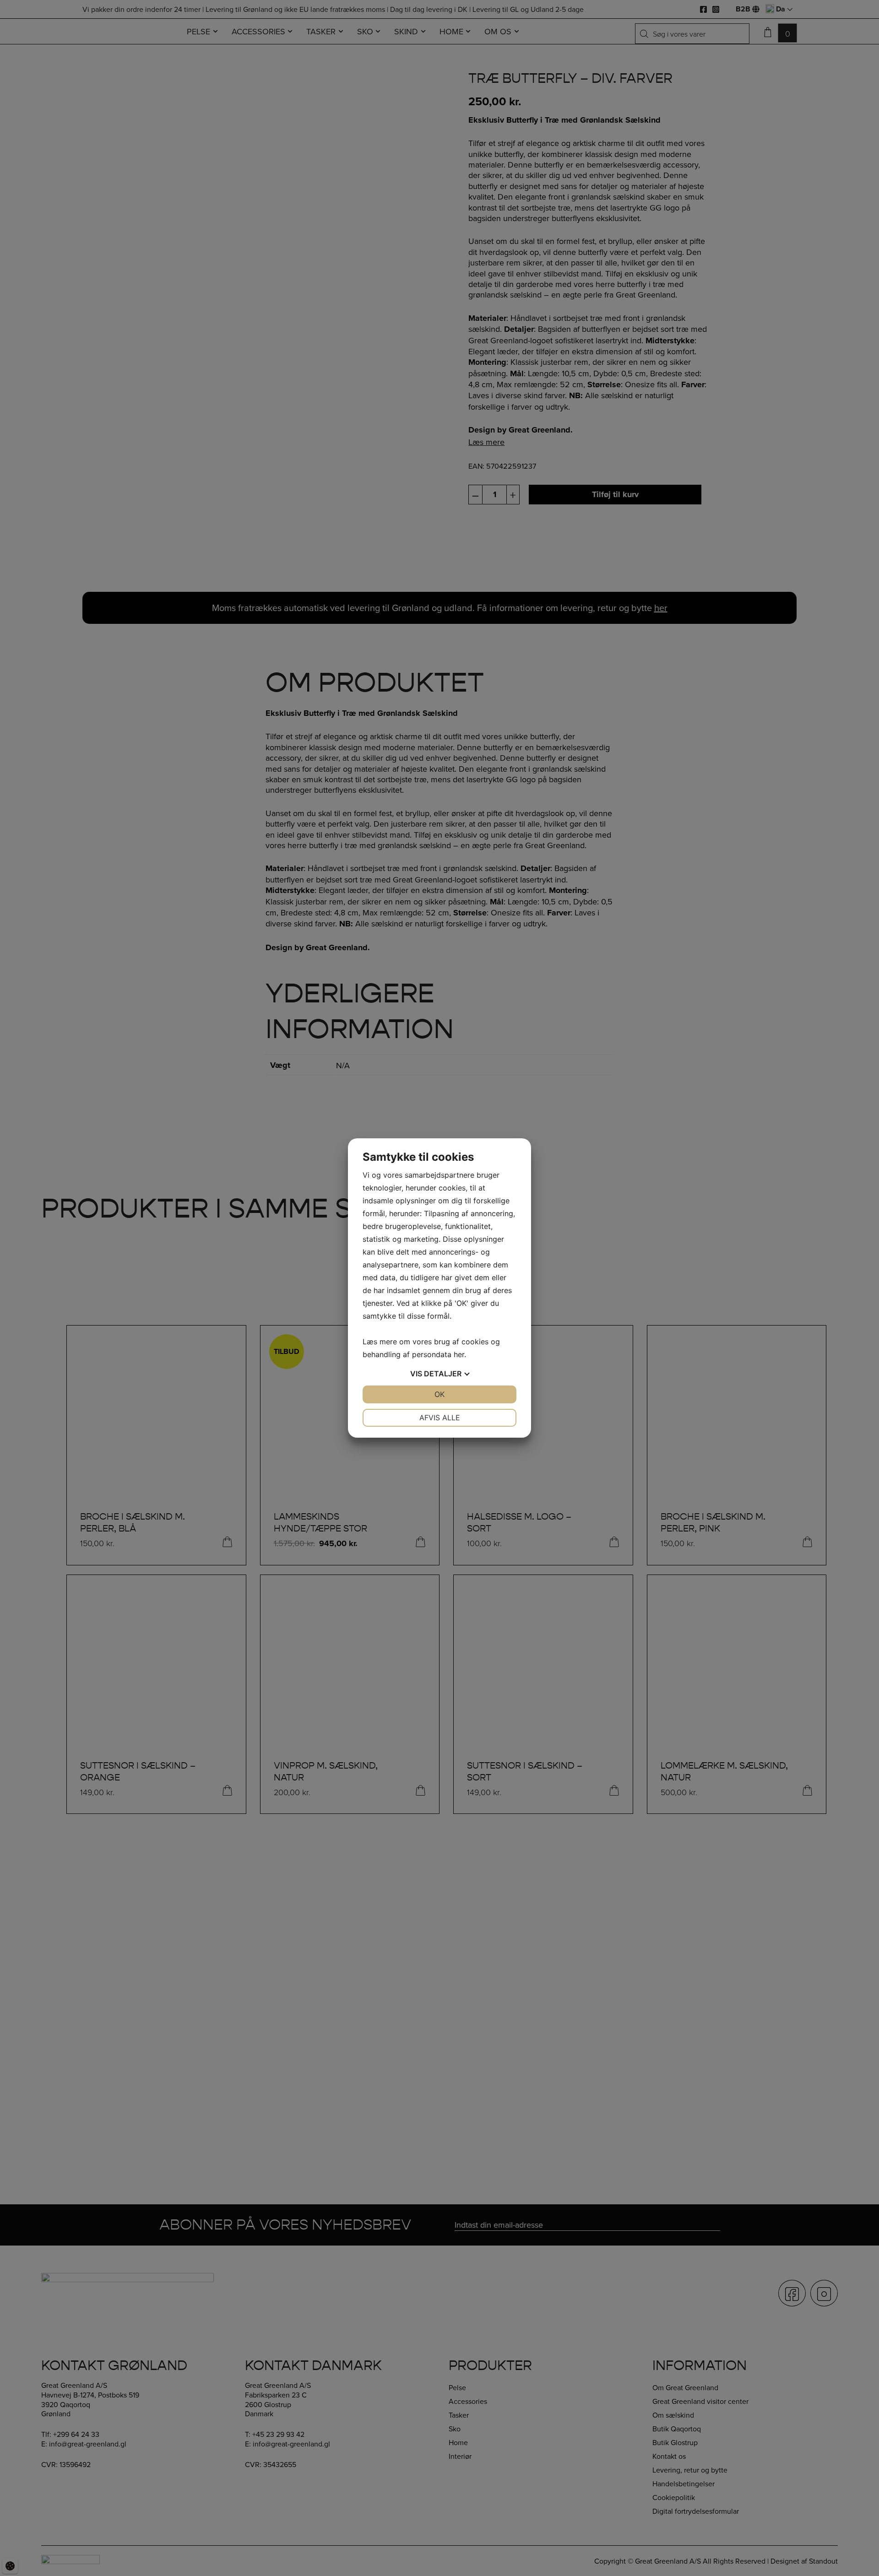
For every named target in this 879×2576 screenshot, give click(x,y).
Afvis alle (440, 1418)
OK (439, 1394)
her (459, 1354)
